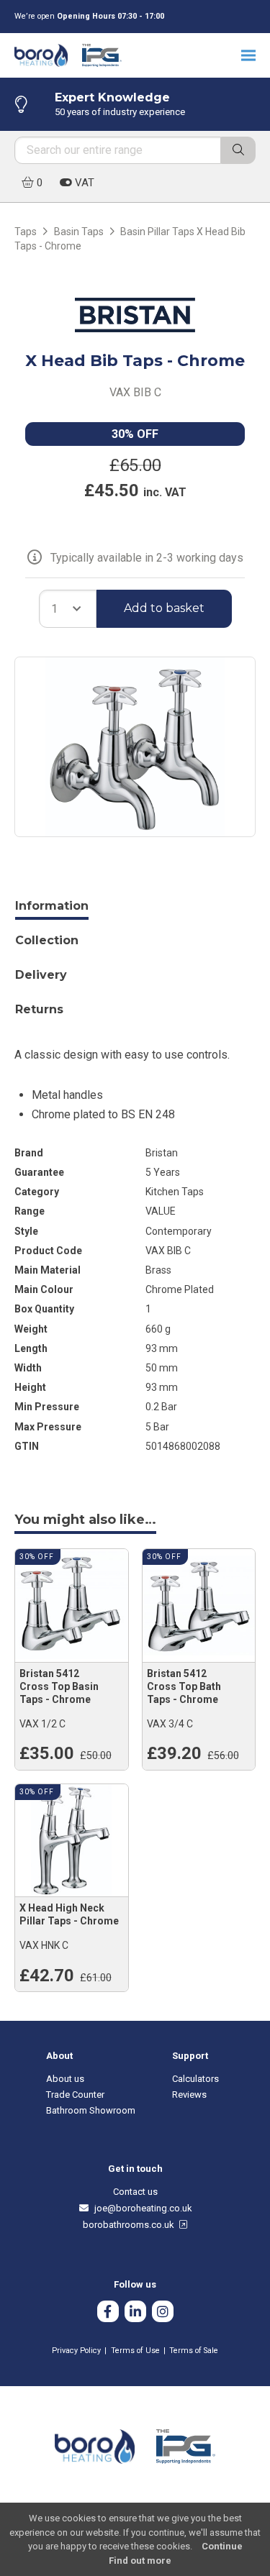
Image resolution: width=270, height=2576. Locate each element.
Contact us (135, 2192)
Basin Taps (79, 232)
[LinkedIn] (135, 2313)
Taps (26, 232)
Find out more (140, 2561)
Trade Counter (75, 2095)
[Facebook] (108, 2313)
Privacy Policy (76, 2351)
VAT (83, 183)
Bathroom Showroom (91, 2110)
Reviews (189, 2095)
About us (65, 2079)
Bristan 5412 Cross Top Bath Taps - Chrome (184, 1686)
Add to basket (164, 608)
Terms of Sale (194, 2351)
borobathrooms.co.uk (131, 2225)
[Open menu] (248, 55)
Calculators (195, 2079)
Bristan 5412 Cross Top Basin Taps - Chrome (59, 1686)
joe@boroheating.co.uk (141, 2208)
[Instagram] (163, 2313)
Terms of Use (135, 2351)
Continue (222, 2546)
